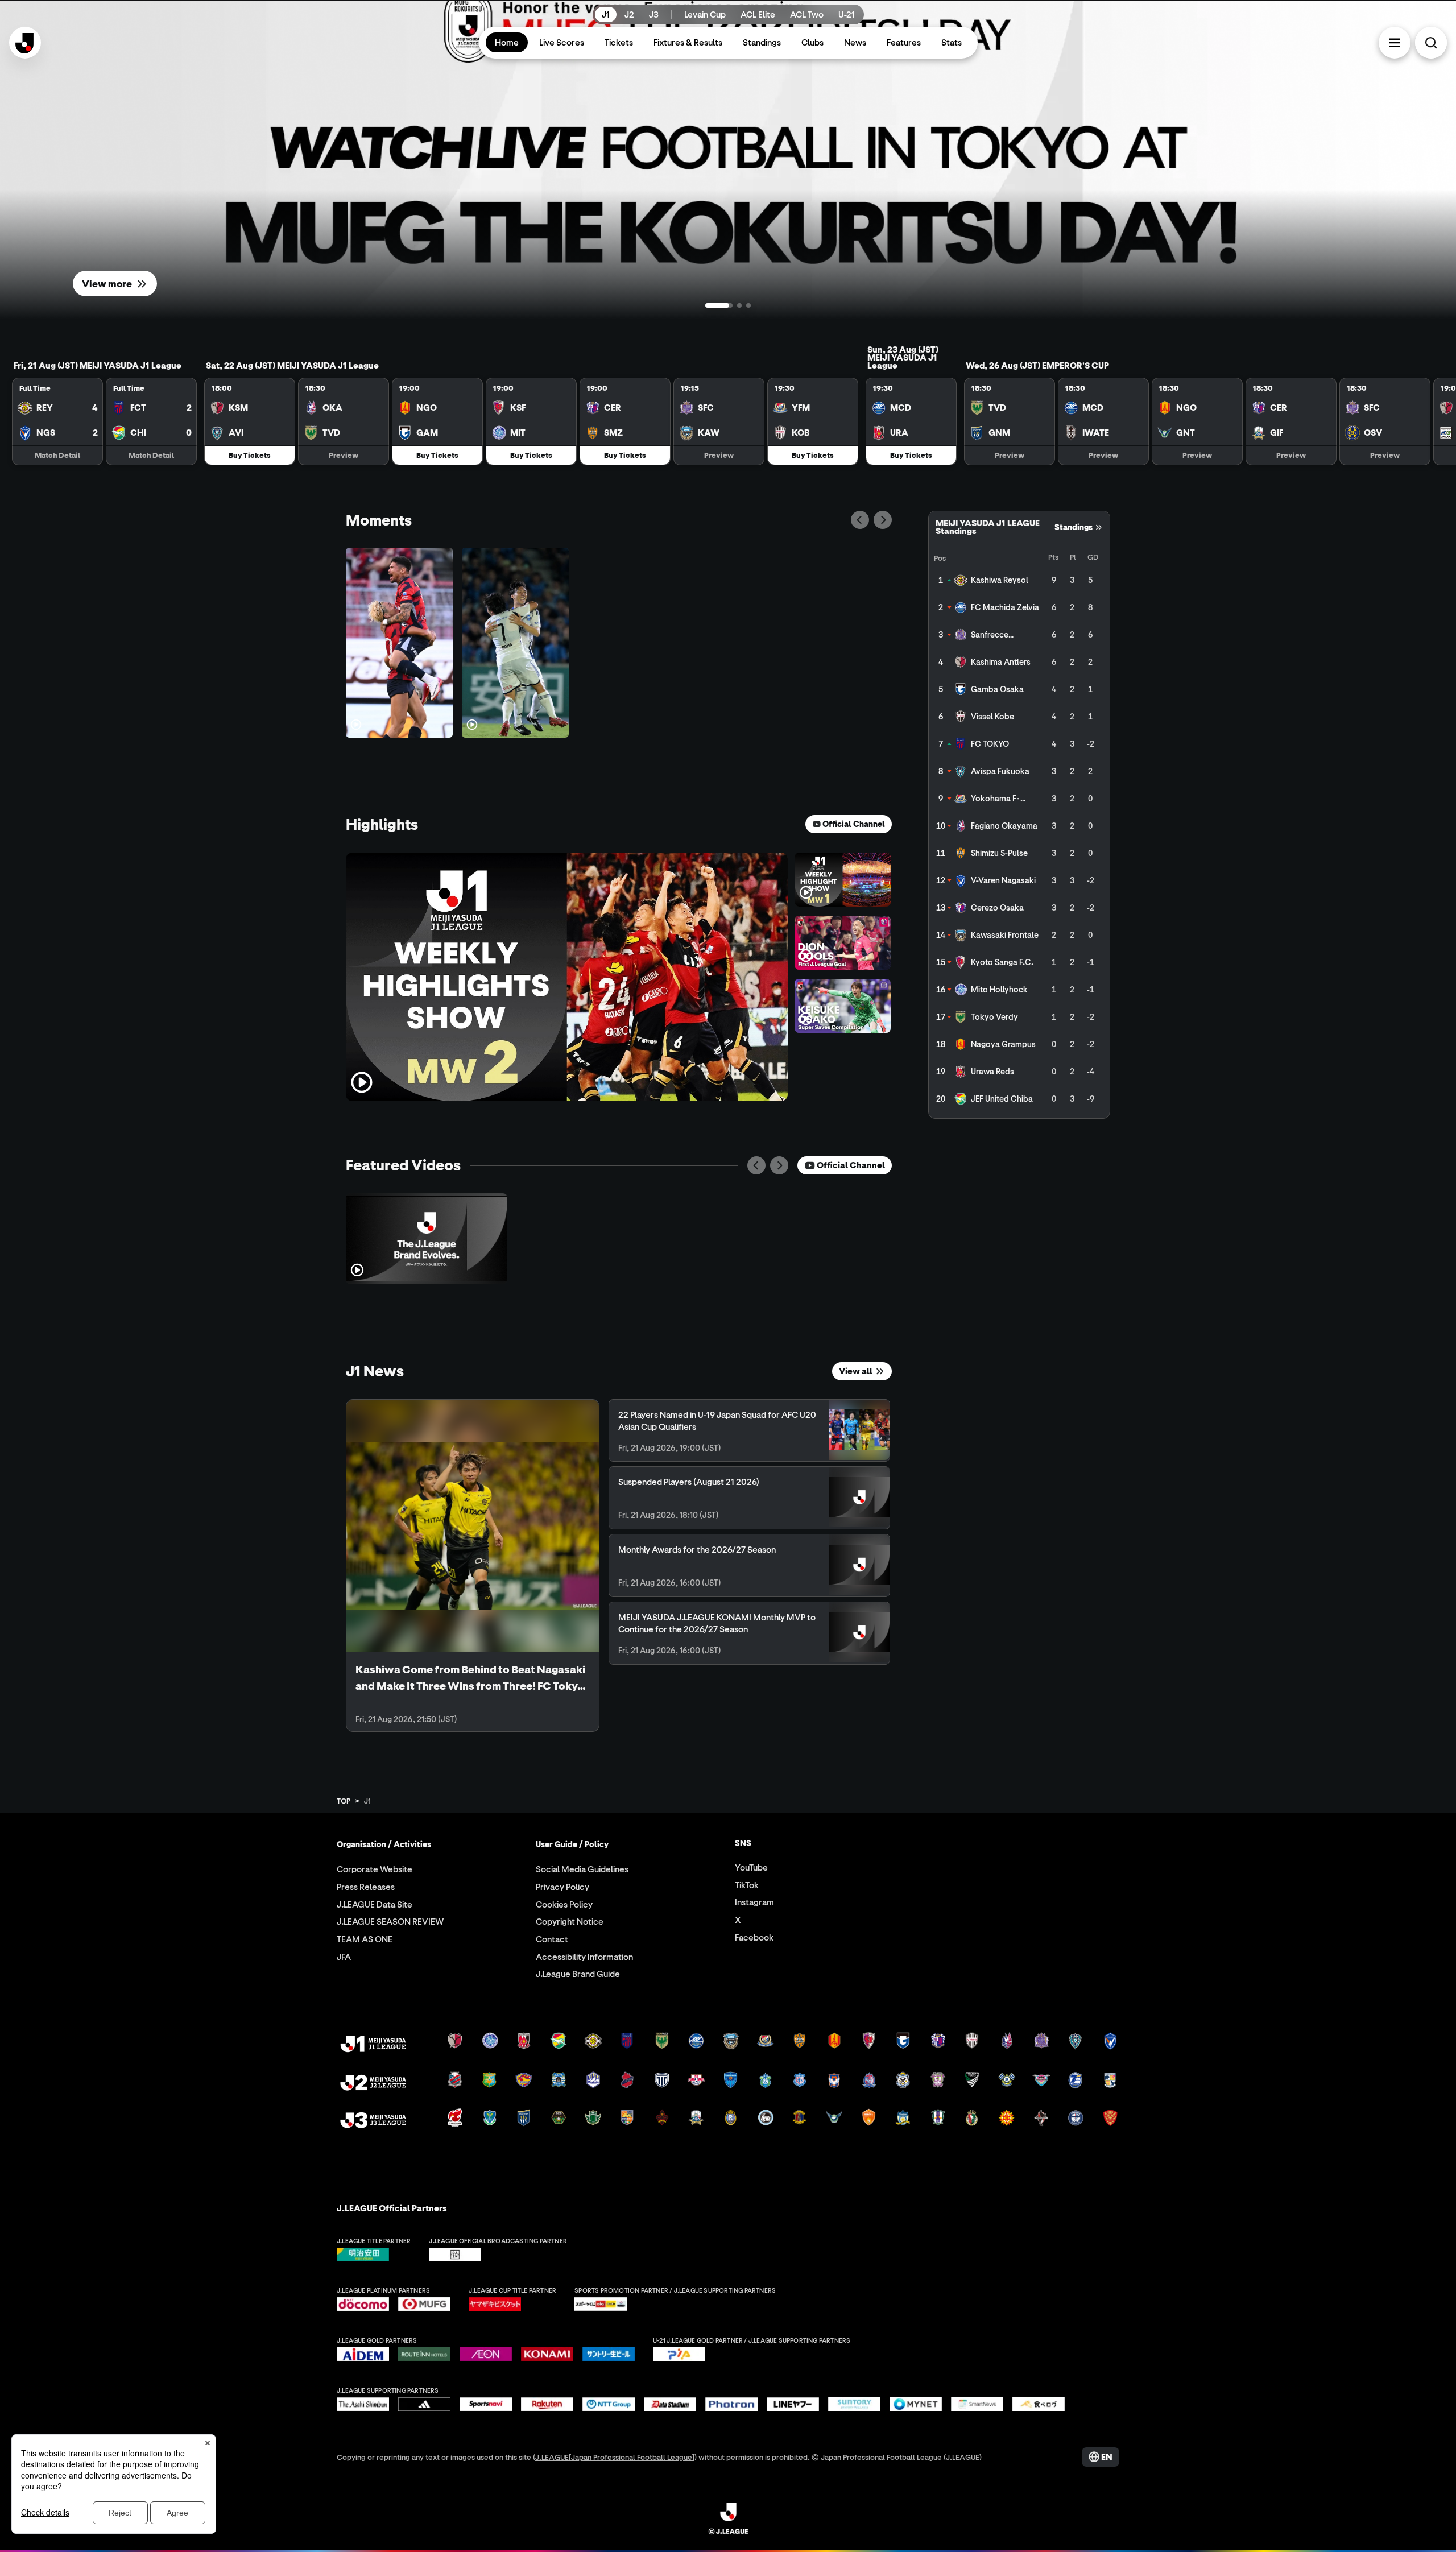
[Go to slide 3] (748, 305)
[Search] (1431, 43)
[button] (1395, 43)
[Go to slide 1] (708, 305)
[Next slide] (883, 520)
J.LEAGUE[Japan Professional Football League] (615, 2457)
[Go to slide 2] (728, 305)
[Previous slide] (860, 520)
